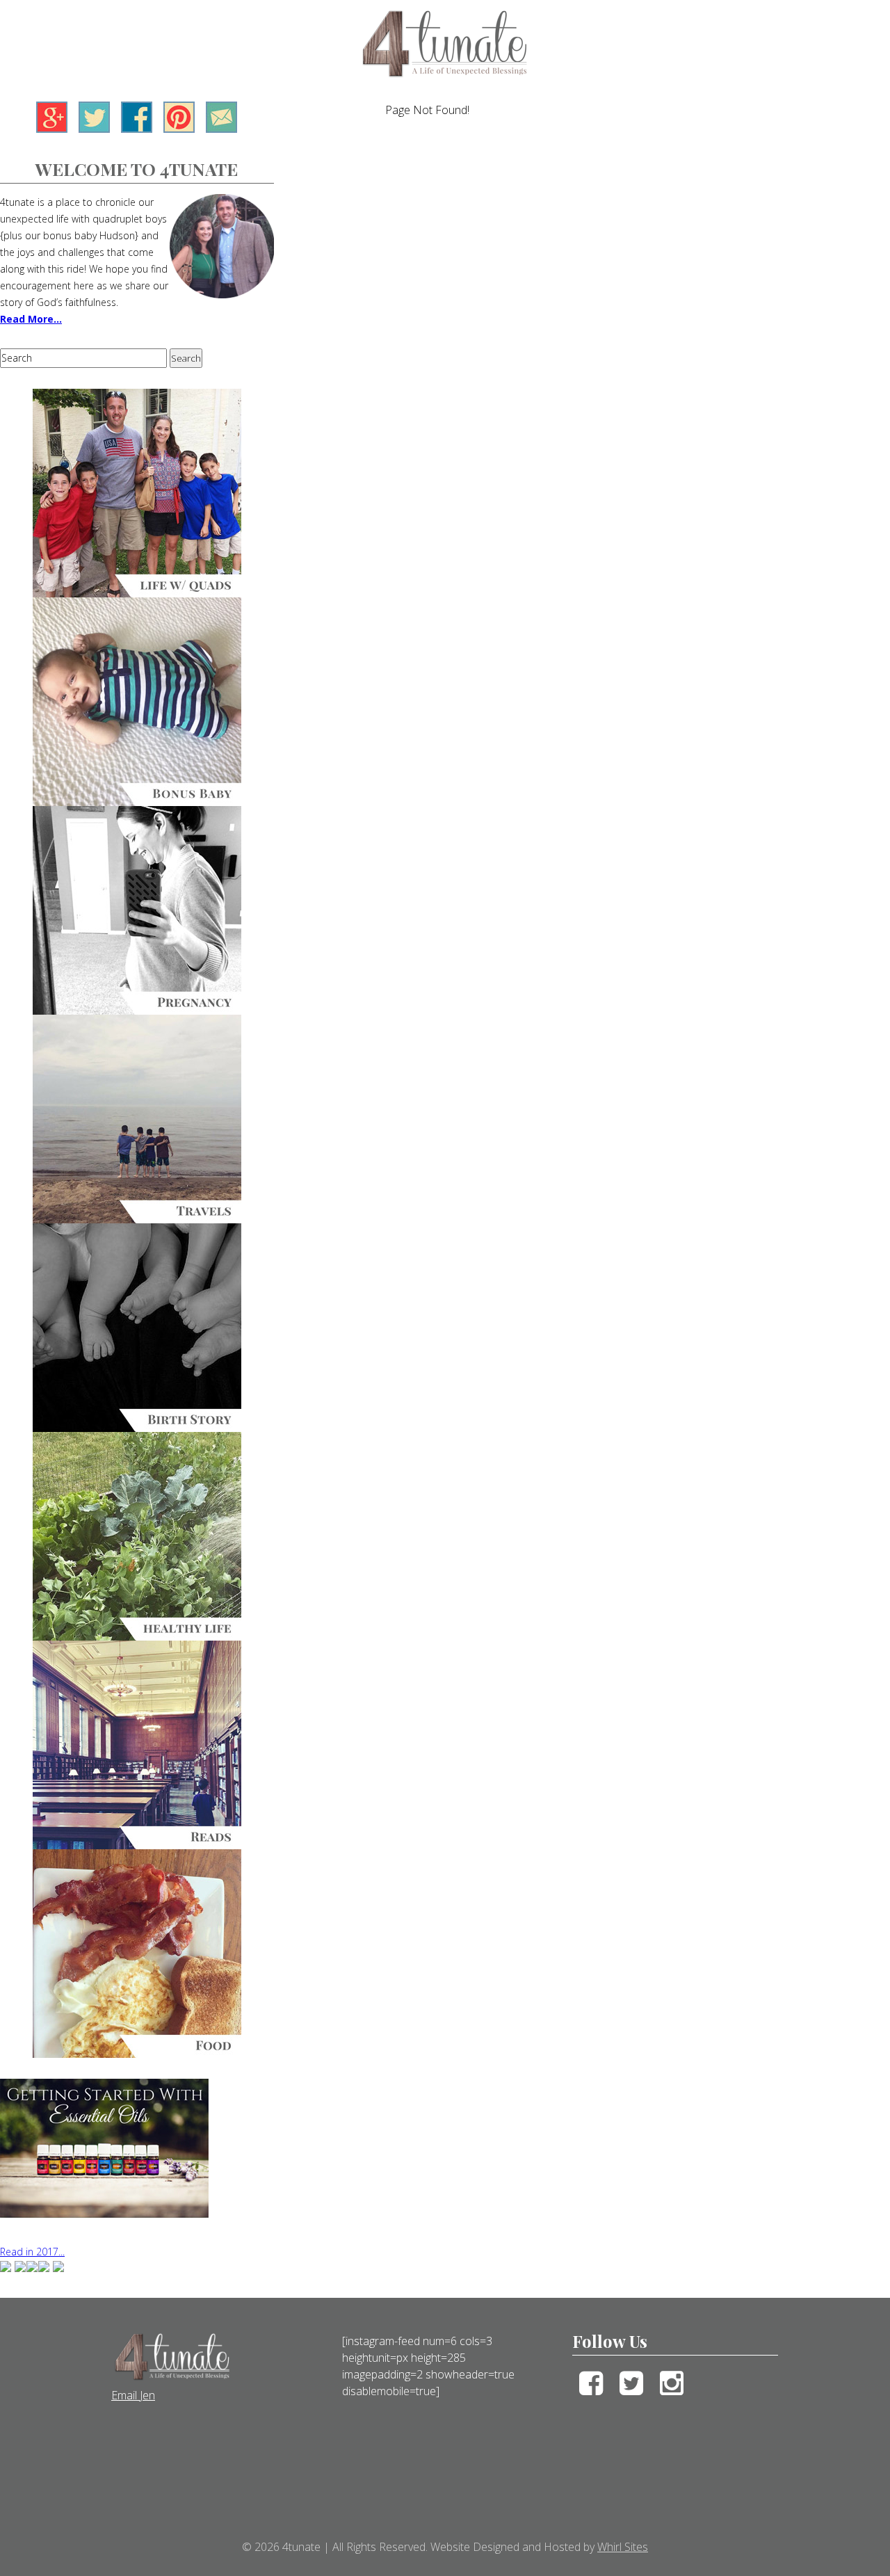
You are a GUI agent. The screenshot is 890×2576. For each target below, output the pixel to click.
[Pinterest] (179, 129)
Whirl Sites (623, 2547)
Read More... (31, 319)
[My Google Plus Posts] (52, 129)
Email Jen (133, 2395)
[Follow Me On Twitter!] (94, 129)
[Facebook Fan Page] (137, 129)
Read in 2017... (32, 2252)
